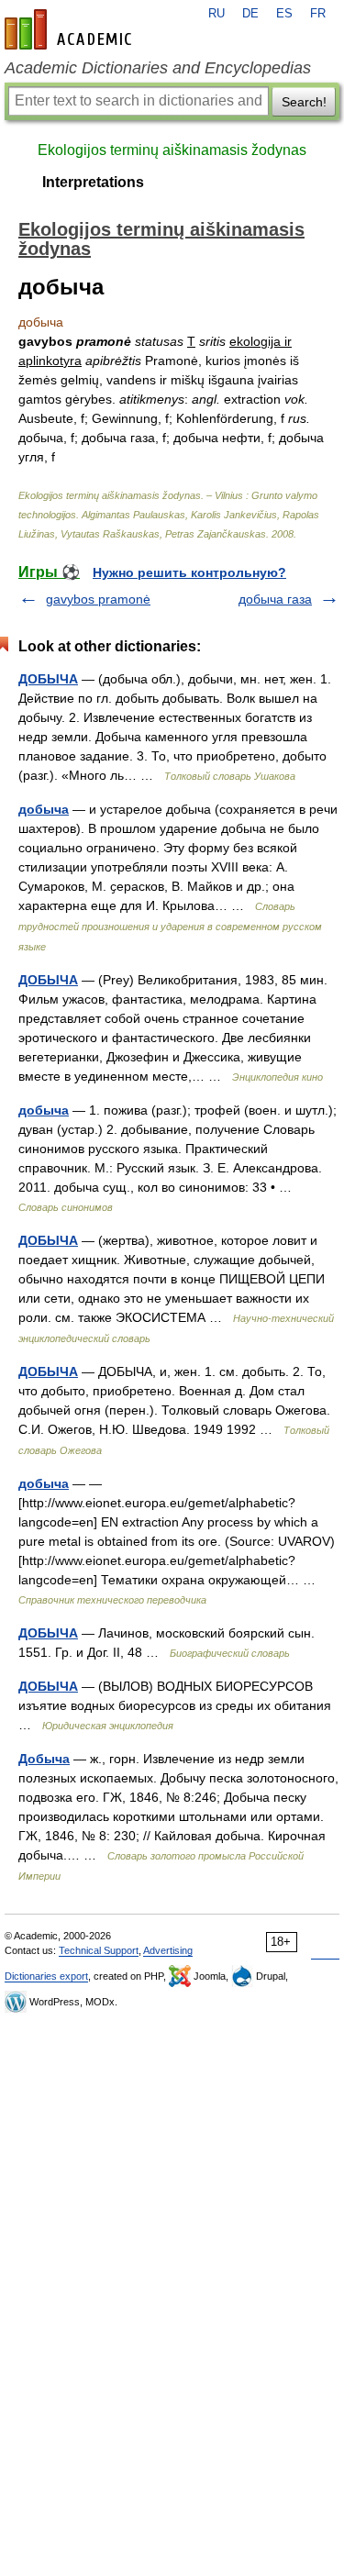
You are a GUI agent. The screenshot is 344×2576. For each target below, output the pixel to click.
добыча (44, 809)
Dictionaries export (46, 1976)
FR (318, 14)
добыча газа (275, 599)
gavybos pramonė (98, 599)
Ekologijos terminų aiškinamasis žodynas (172, 150)
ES (284, 14)
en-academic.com (71, 29)
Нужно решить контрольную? (189, 572)
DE (250, 14)
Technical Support (99, 1950)
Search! (304, 102)
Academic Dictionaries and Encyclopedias (158, 68)
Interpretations (93, 182)
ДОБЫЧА (48, 679)
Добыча (44, 1759)
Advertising (168, 1950)
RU (216, 14)
